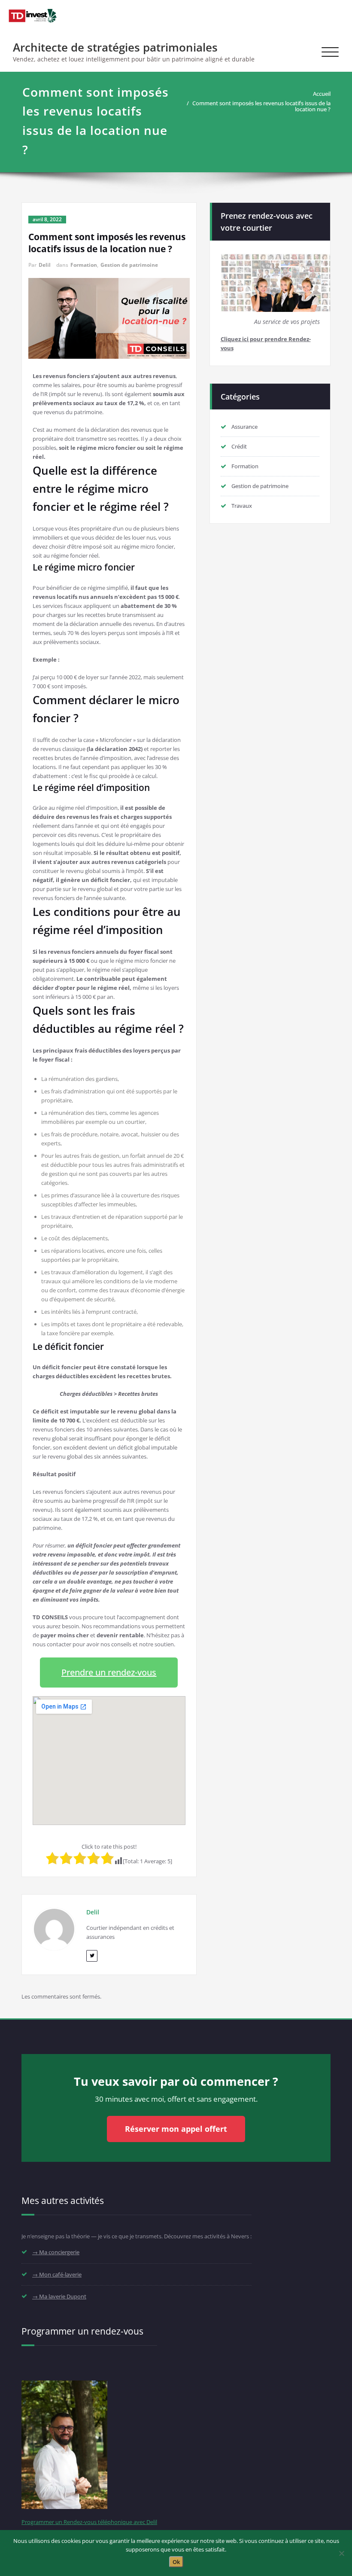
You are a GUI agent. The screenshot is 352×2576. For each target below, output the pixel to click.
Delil (45, 265)
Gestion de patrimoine (129, 265)
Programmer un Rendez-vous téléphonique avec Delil (89, 2522)
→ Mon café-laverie (57, 2274)
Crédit (239, 446)
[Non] (341, 2553)
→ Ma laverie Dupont (59, 2296)
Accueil (322, 94)
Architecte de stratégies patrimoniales (115, 47)
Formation (84, 265)
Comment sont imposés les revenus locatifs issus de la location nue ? (261, 106)
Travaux (242, 506)
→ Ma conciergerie (56, 2252)
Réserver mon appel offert (176, 2129)
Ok (176, 2562)
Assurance (244, 427)
